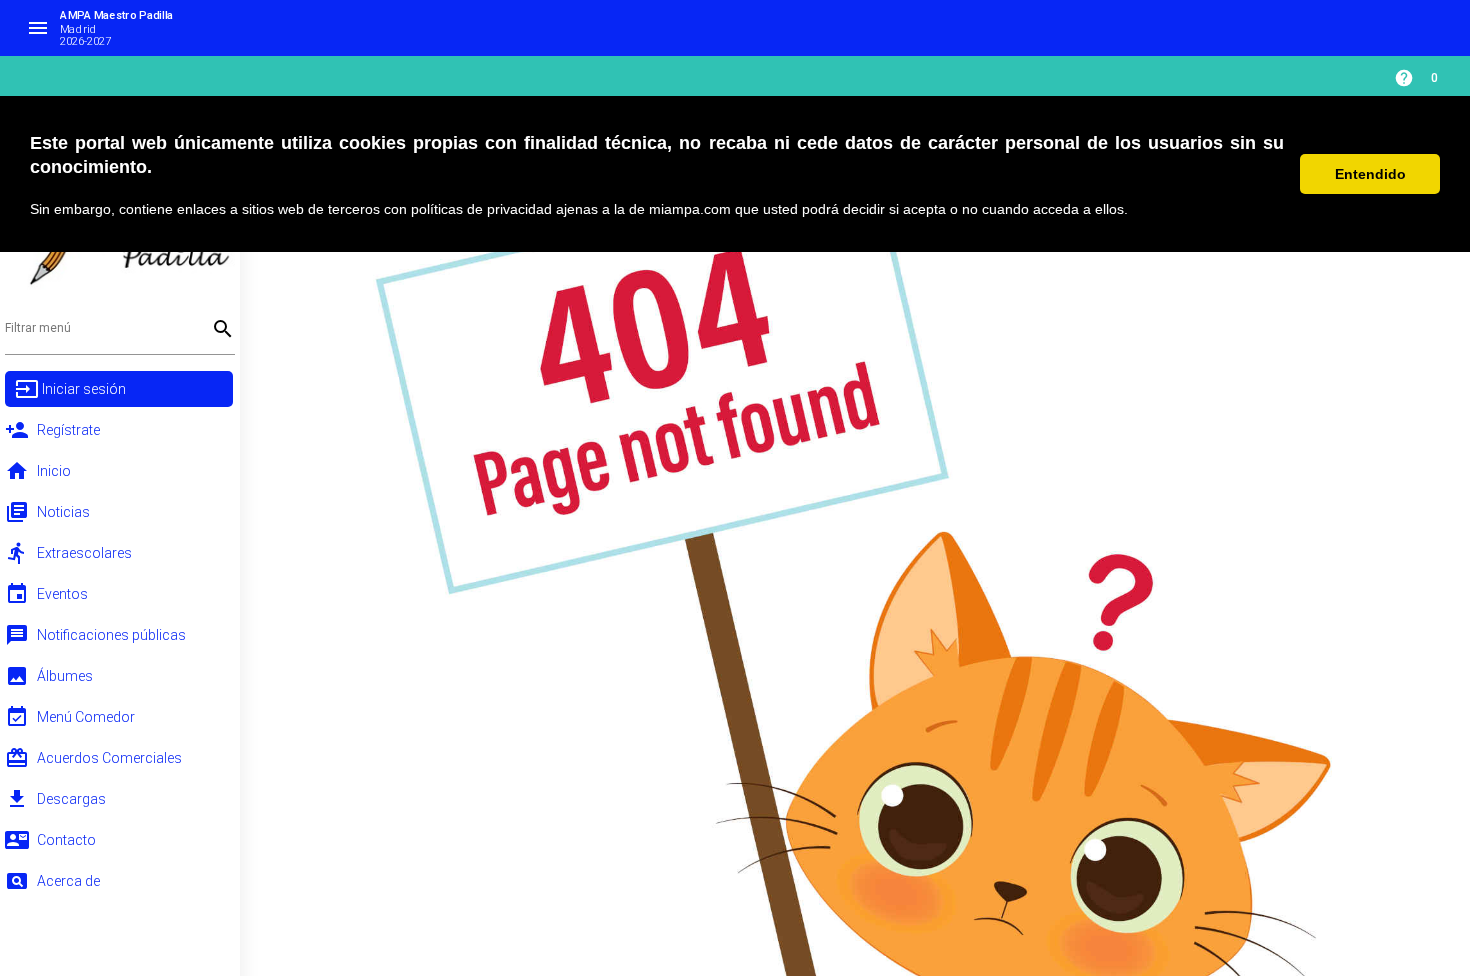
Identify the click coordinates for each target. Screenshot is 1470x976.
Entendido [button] (1370, 174)
